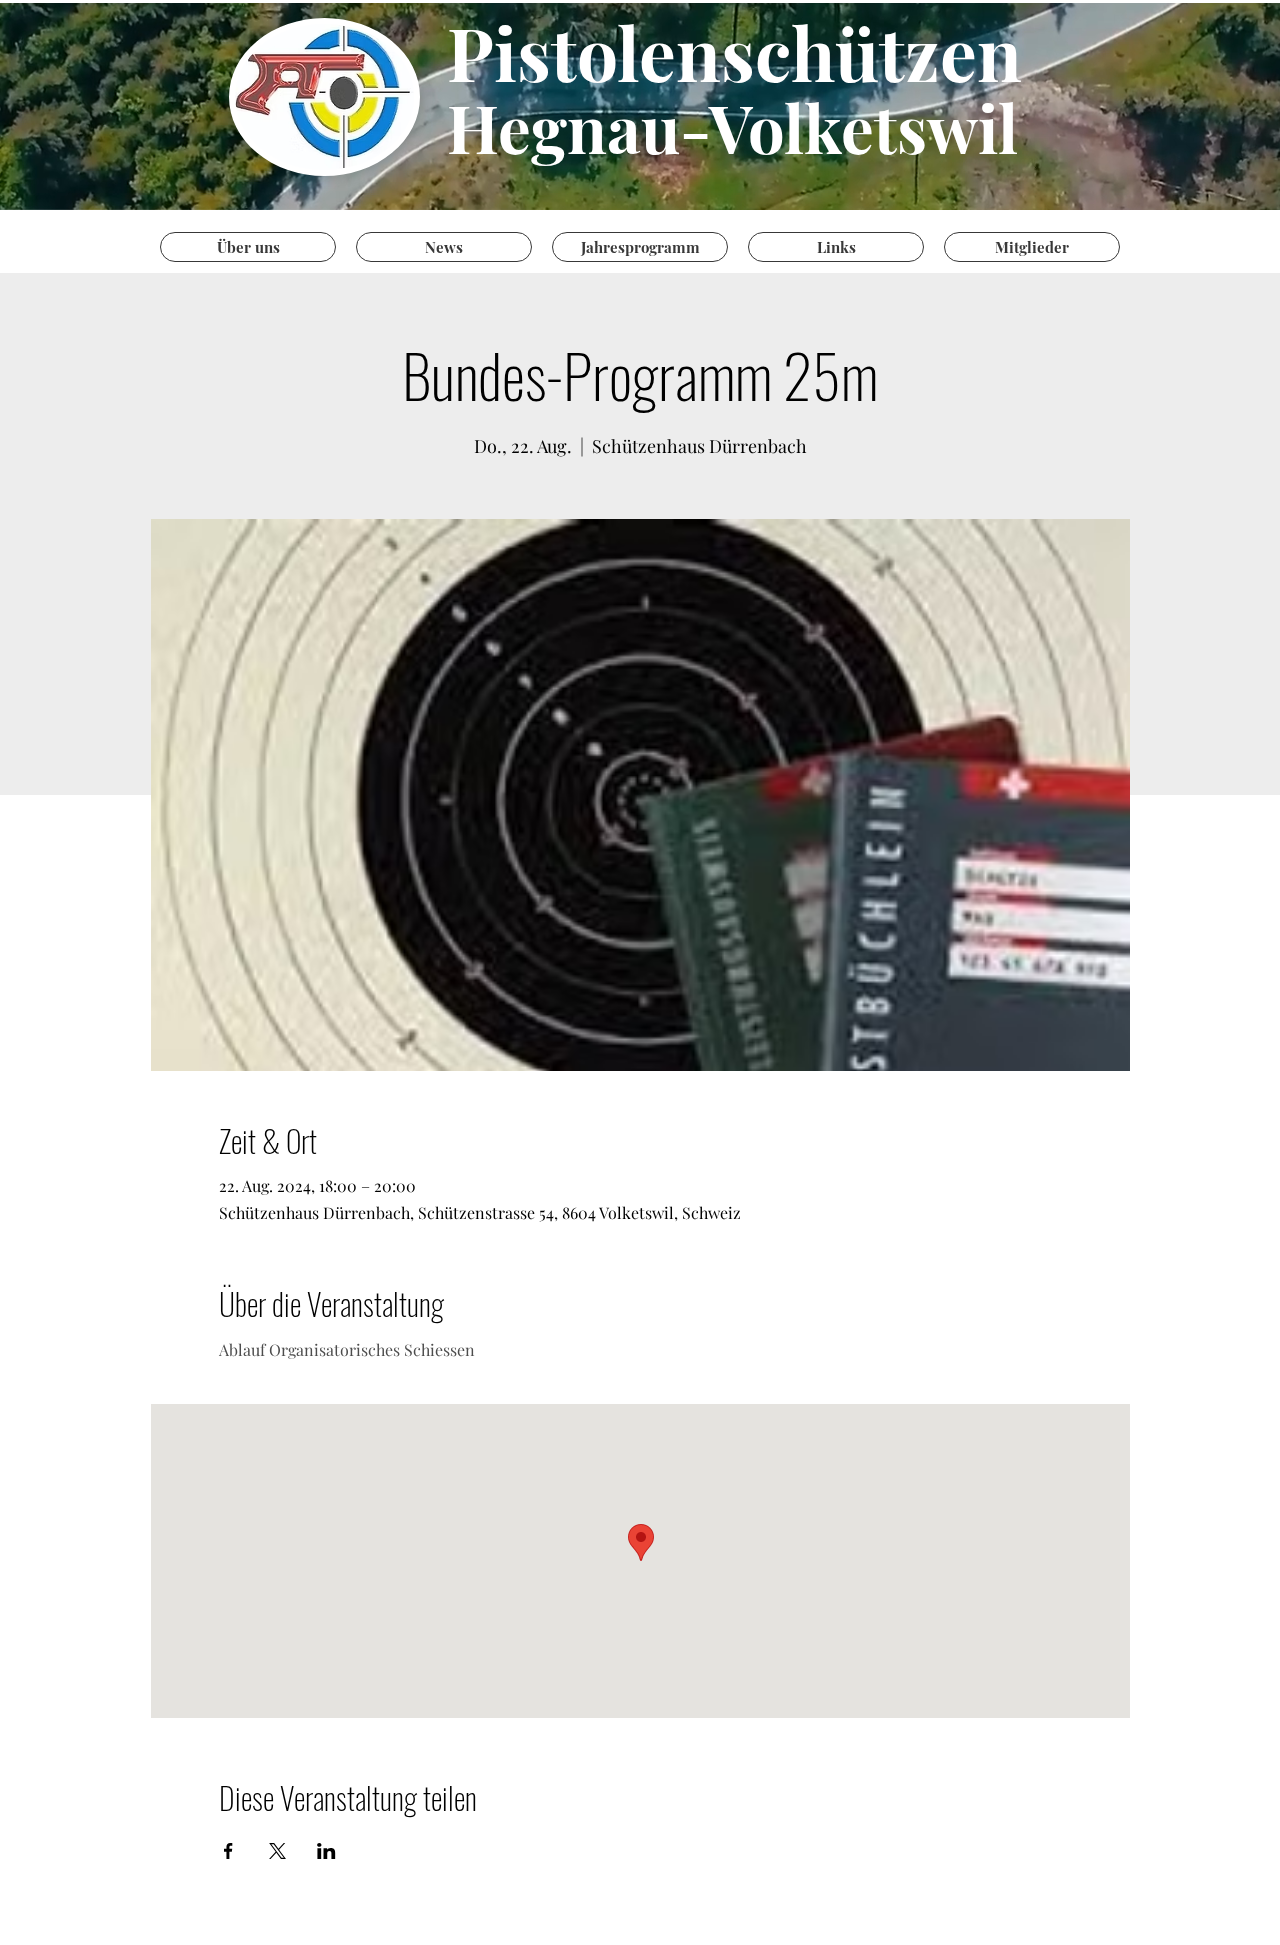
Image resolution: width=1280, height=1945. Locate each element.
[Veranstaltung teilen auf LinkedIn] (326, 1851)
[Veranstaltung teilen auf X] (277, 1851)
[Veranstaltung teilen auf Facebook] (228, 1851)
